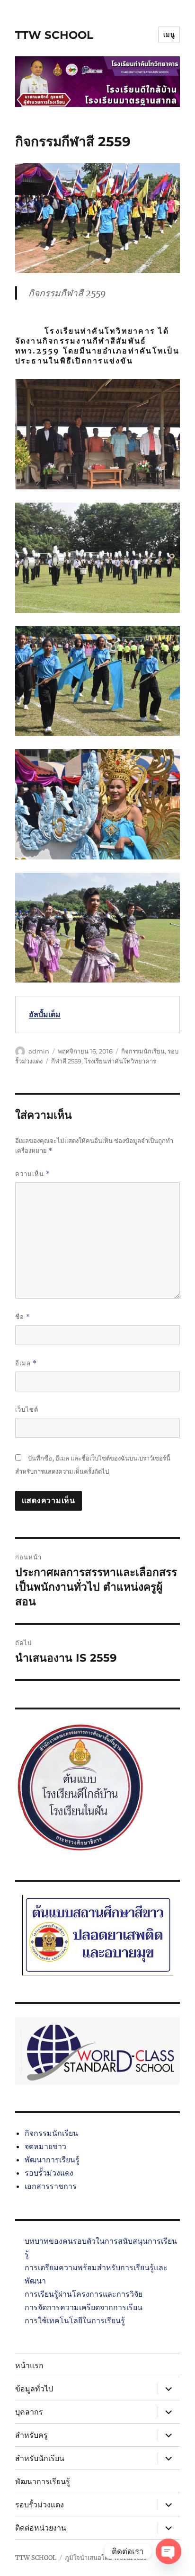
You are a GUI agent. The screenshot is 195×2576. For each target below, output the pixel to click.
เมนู (169, 35)
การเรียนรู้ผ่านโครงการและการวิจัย (84, 2294)
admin (39, 1051)
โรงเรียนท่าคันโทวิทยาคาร (120, 1061)
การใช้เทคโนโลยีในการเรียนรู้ (75, 2320)
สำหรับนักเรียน (40, 2458)
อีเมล (26, 1363)
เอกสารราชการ (51, 2186)
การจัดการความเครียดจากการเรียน (84, 2307)
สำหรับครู (31, 2435)
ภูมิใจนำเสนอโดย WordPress (106, 2558)
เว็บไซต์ (27, 1409)
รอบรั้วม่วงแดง (49, 2173)
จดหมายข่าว (45, 2146)
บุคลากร (29, 2412)
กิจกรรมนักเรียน (143, 1051)
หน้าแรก (29, 2366)
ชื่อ (23, 1317)
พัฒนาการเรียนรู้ (52, 2160)
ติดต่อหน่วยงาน (41, 2528)
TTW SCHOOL (54, 35)
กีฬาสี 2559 (66, 1061)
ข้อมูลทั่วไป (34, 2389)
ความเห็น (33, 1174)
